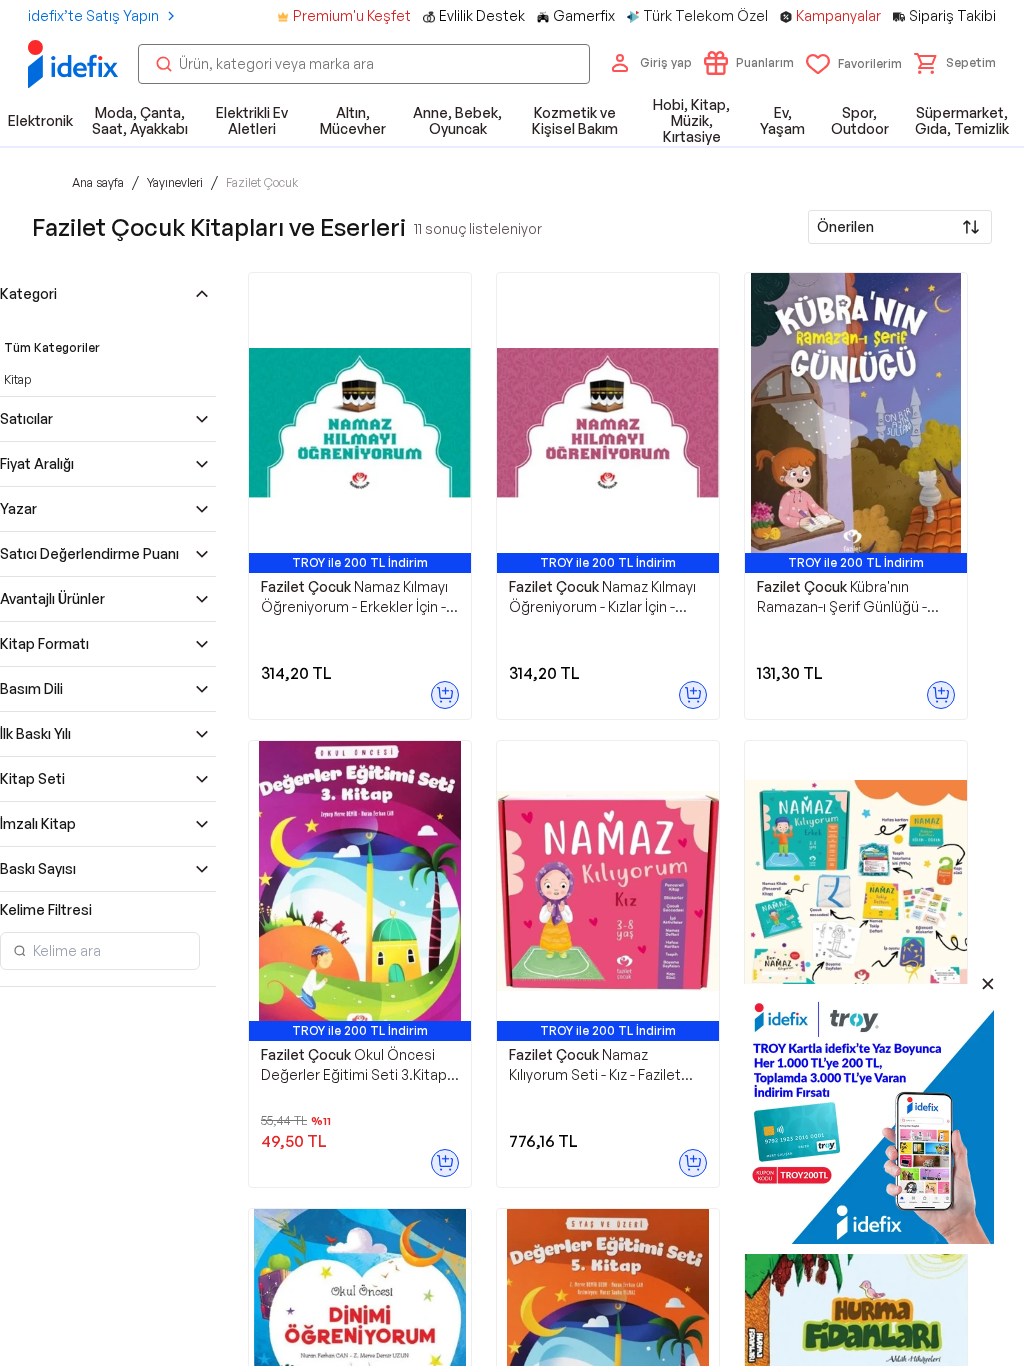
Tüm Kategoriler (52, 347)
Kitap (17, 379)
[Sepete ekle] (445, 695)
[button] (955, 63)
